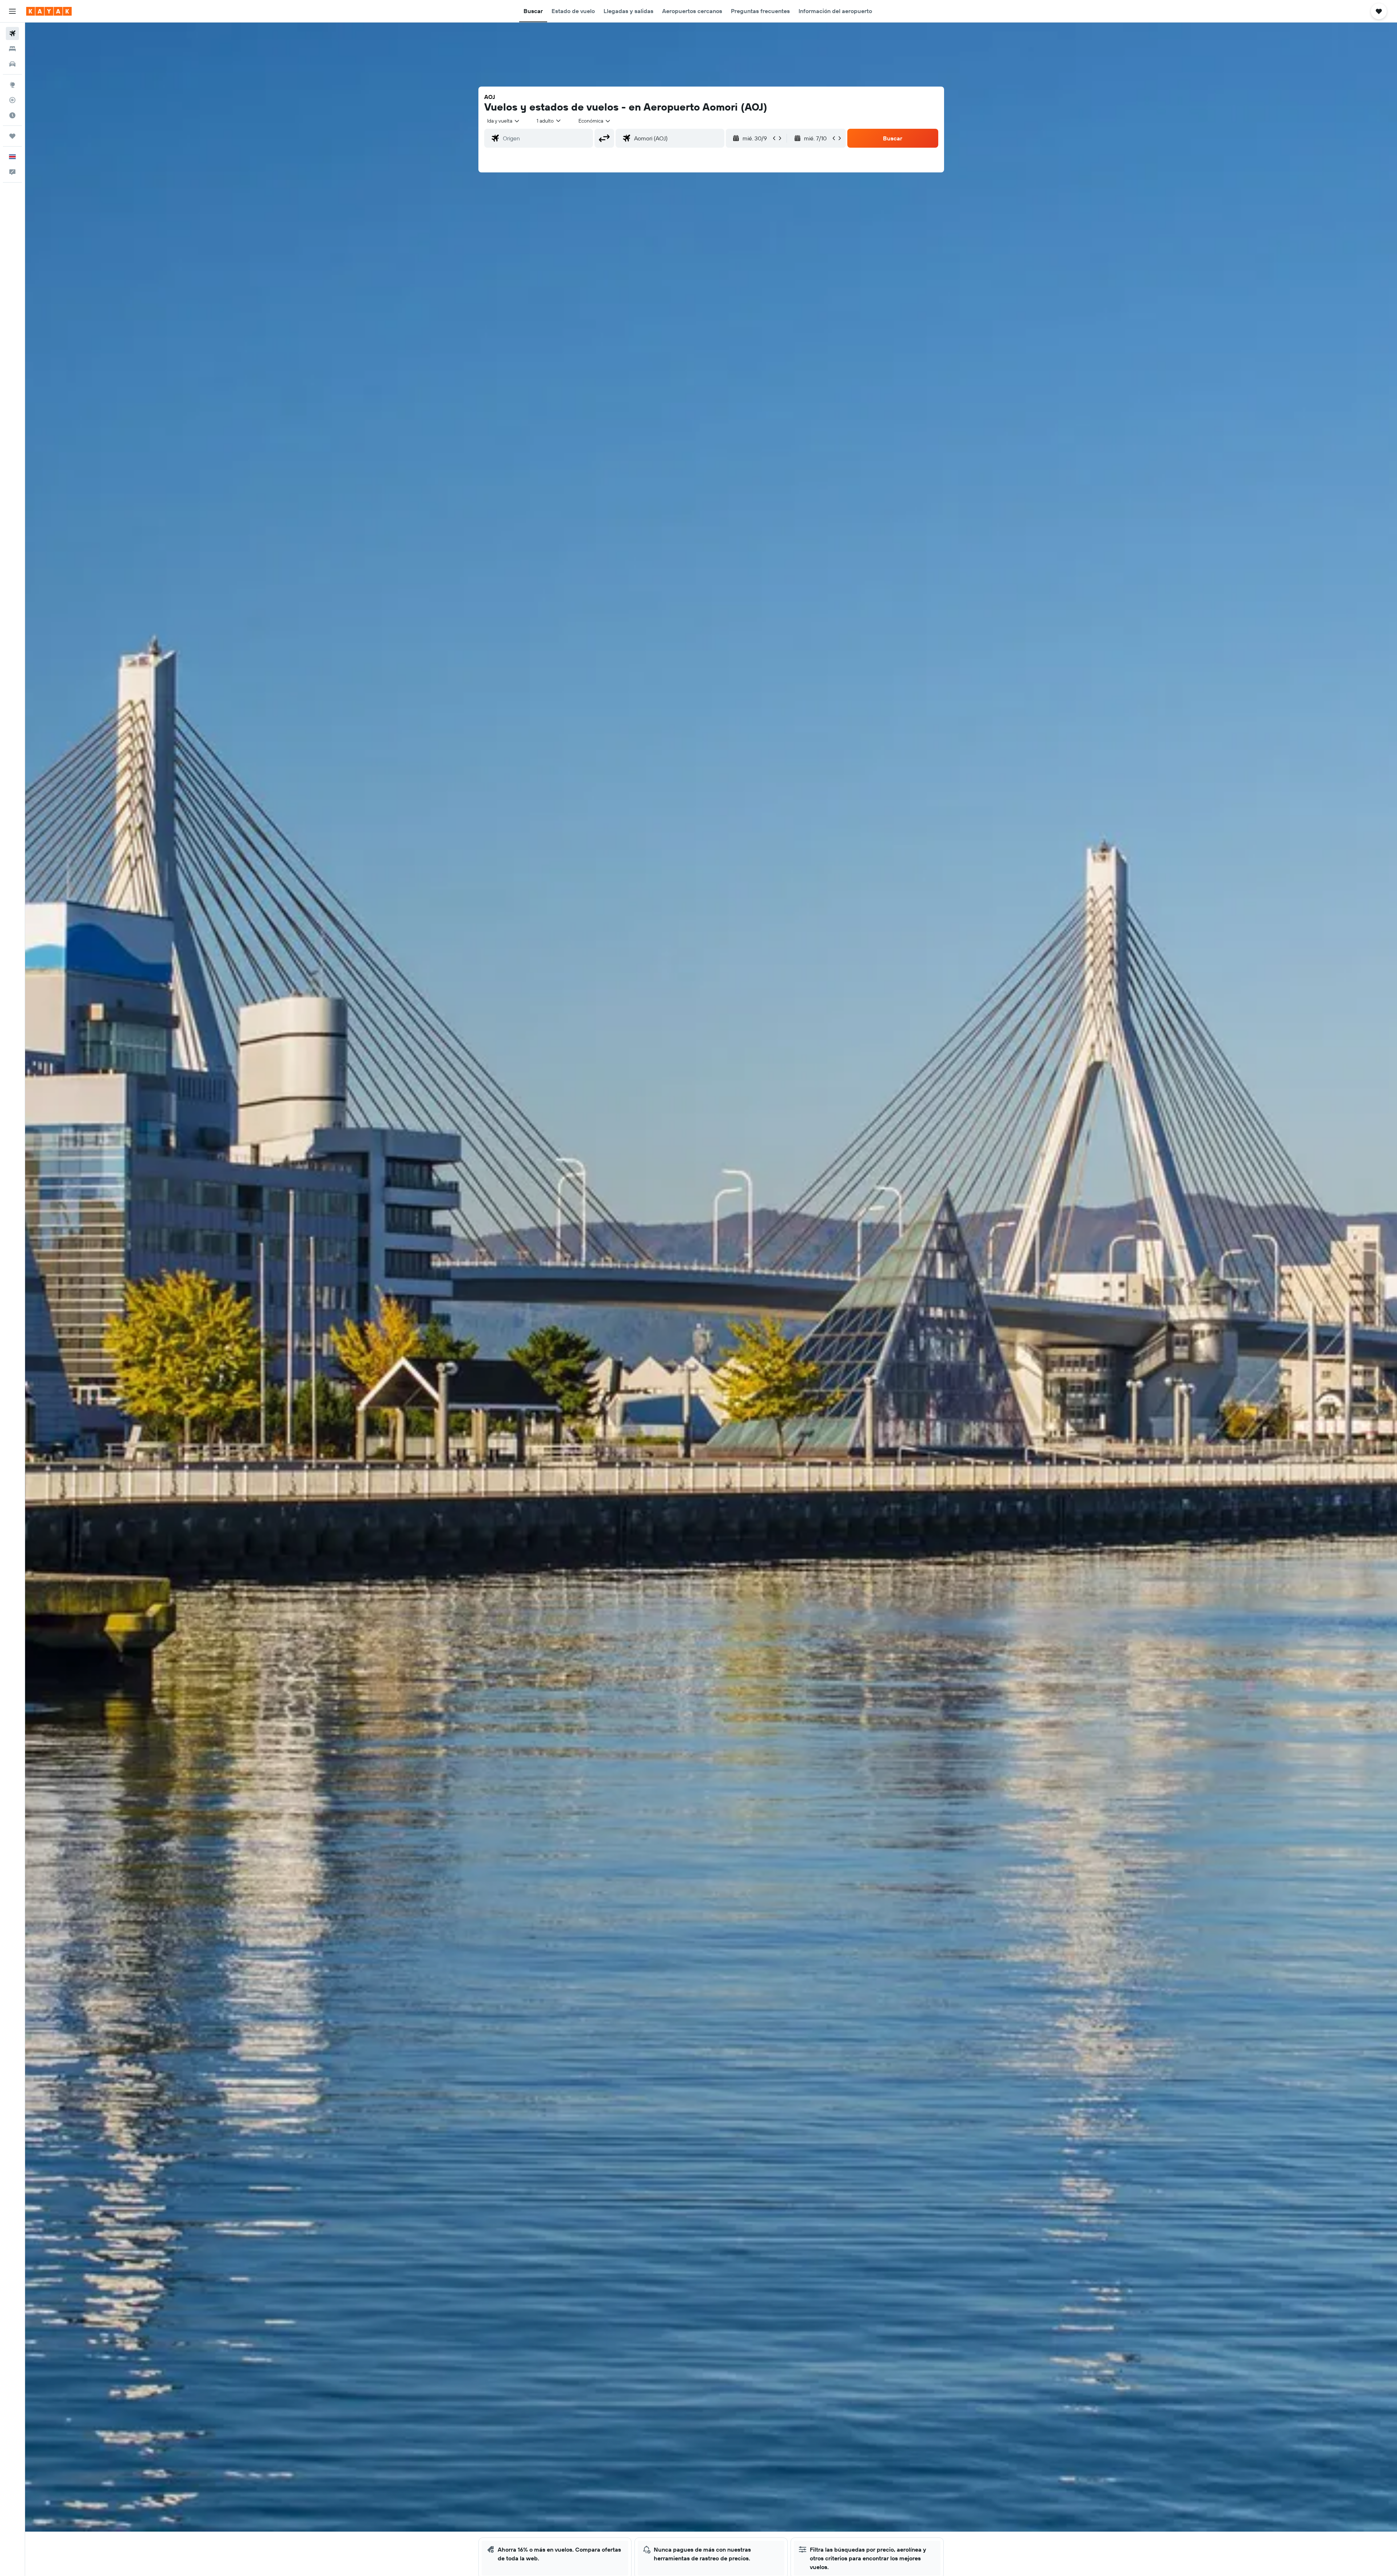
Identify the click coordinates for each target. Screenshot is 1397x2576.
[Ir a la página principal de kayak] (49, 11)
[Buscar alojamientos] (12, 49)
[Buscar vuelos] (12, 33)
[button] (12, 11)
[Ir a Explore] (12, 85)
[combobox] (504, 121)
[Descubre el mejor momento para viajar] (12, 115)
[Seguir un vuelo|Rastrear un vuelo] (12, 100)
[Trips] (12, 136)
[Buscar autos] (12, 64)
